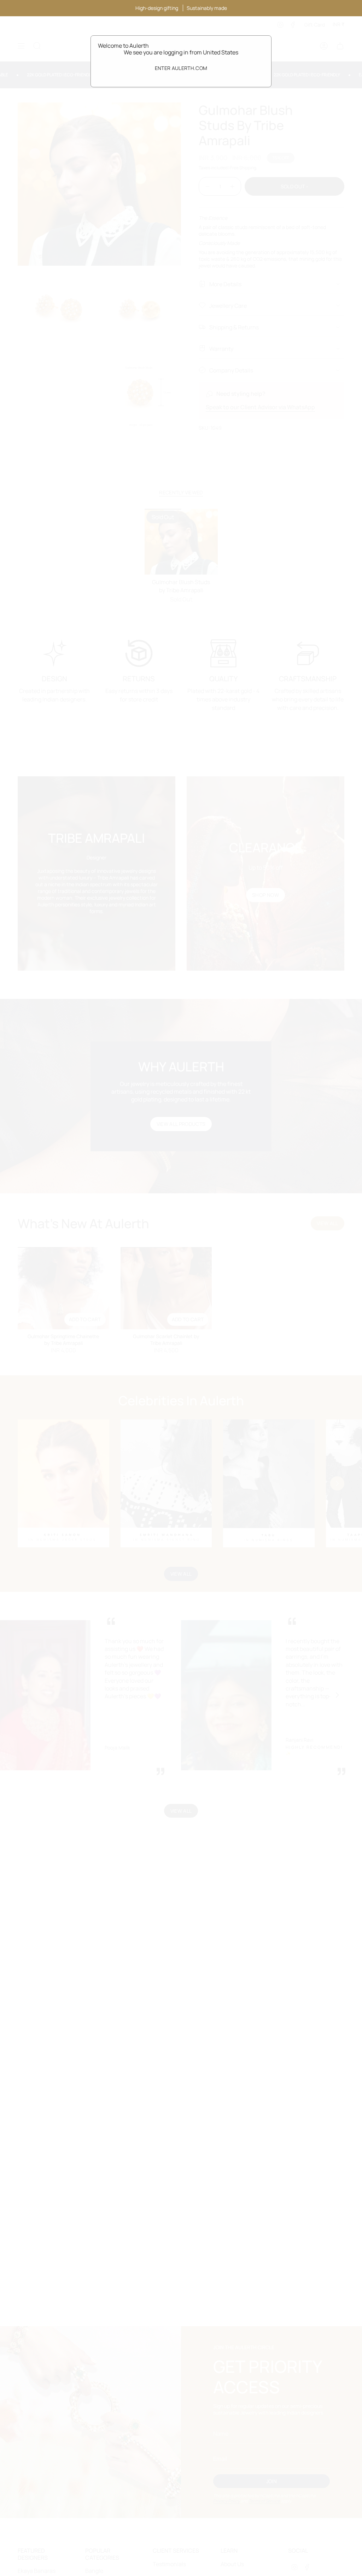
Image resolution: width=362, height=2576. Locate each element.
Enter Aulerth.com (181, 68)
